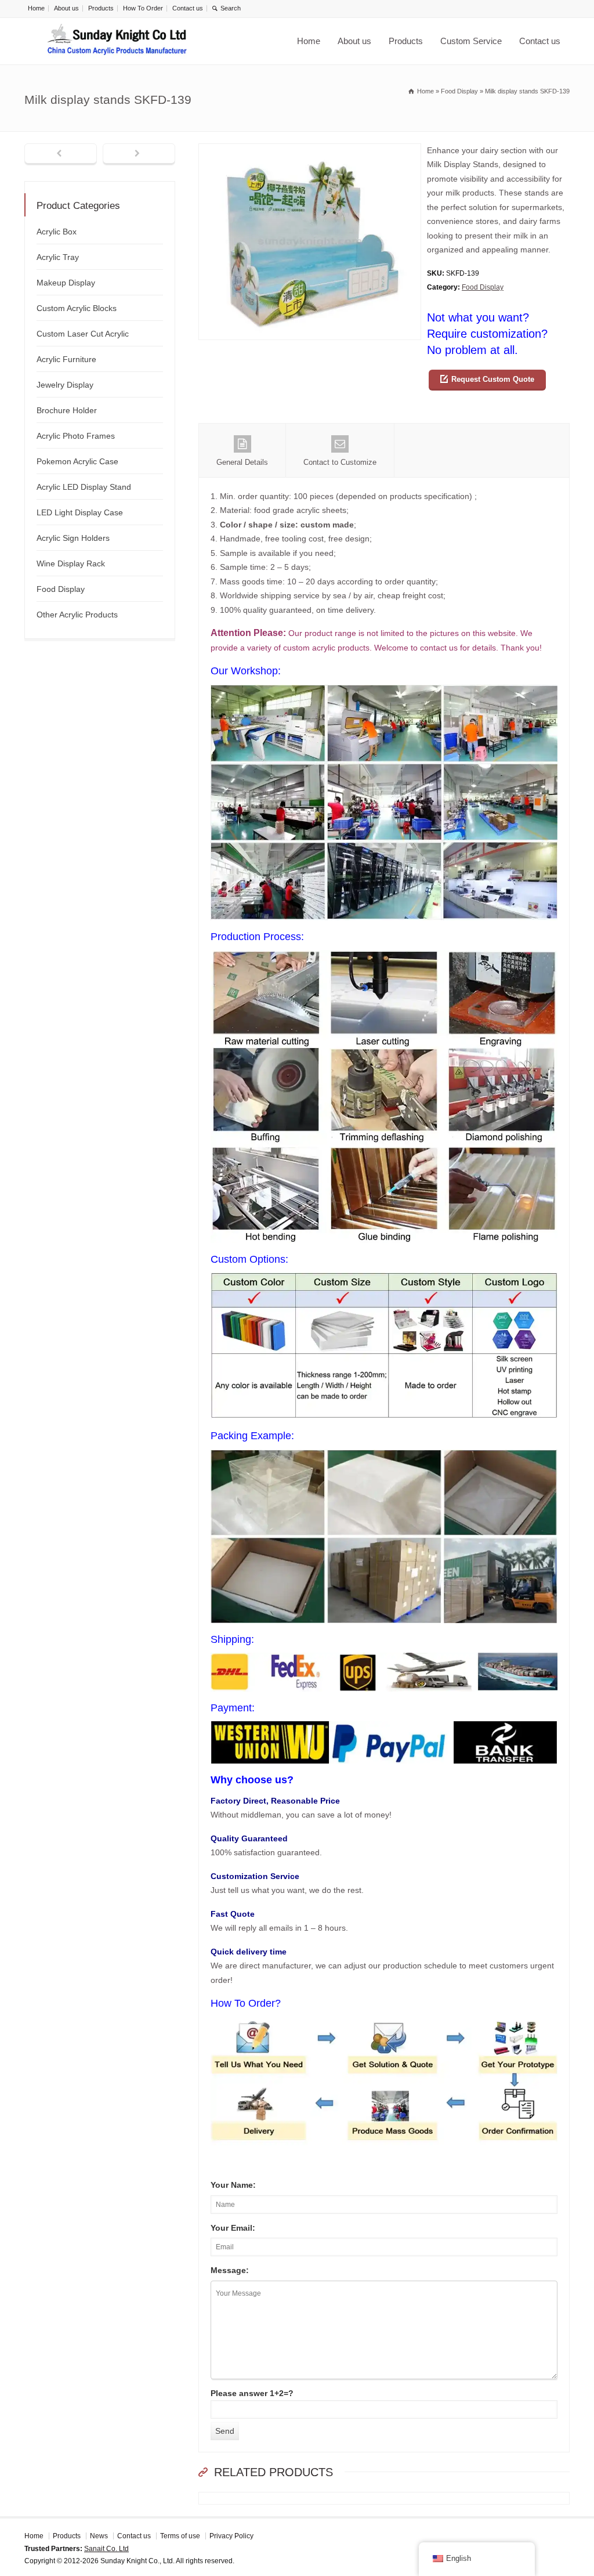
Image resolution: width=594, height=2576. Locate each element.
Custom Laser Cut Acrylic (83, 334)
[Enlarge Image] (310, 151)
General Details (242, 462)
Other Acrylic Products (77, 615)
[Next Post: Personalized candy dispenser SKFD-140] (139, 154)
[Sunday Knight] (117, 41)
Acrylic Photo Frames (76, 436)
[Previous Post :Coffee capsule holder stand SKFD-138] (61, 154)
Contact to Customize (340, 462)
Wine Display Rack (71, 563)
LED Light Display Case (80, 512)
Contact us (188, 8)
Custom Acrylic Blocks (77, 308)
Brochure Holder (67, 410)
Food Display (483, 287)
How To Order (143, 8)
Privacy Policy (231, 2536)
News (99, 2536)
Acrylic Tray (58, 257)
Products (101, 8)
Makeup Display (66, 283)
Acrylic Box (57, 232)
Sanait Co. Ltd (106, 2549)
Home (36, 8)
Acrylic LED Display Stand (84, 487)
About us (66, 8)
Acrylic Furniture (66, 359)
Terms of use (180, 2536)
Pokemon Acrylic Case (77, 461)
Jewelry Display (65, 385)
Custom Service (471, 41)
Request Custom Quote (493, 379)
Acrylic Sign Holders (73, 538)
